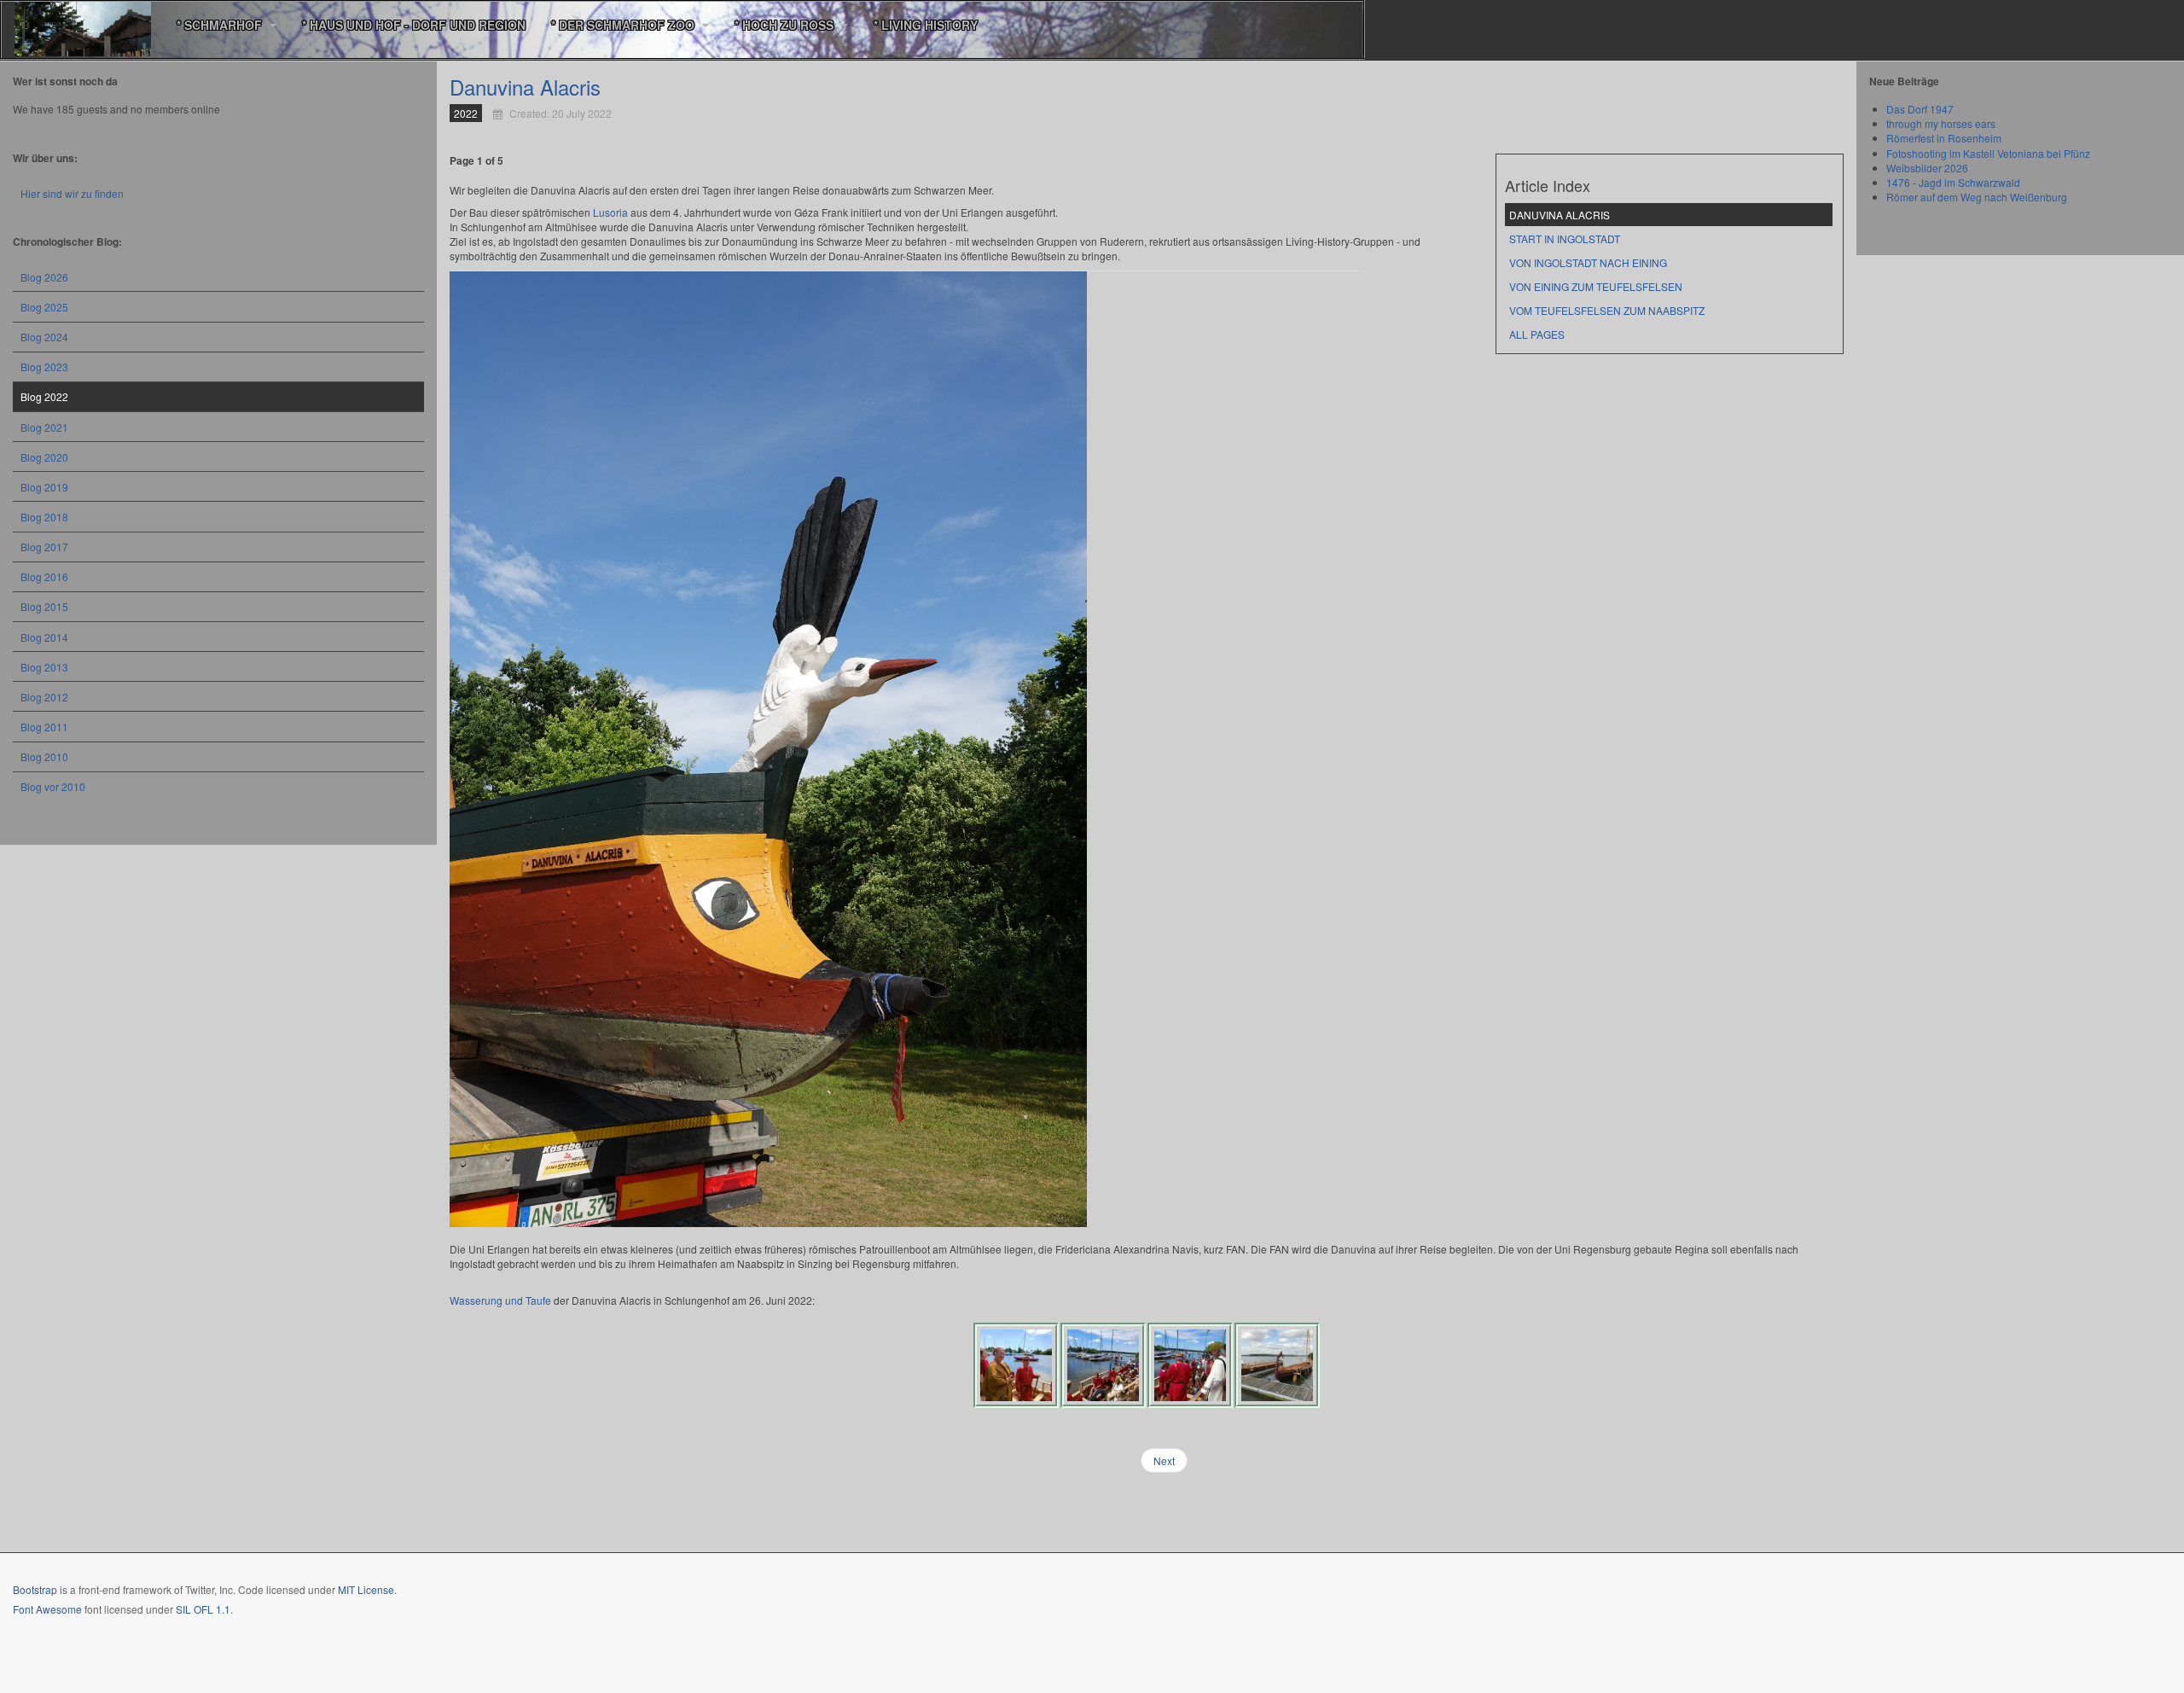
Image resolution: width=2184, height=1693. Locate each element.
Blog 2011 (44, 727)
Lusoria (610, 212)
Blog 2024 (44, 337)
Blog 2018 (44, 517)
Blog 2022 (44, 396)
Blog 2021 (44, 427)
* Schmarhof (221, 25)
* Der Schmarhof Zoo (624, 25)
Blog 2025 (44, 307)
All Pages (1537, 334)
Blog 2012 (44, 697)
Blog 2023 (44, 367)
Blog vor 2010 (53, 786)
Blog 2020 (44, 457)
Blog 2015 (44, 606)
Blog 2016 (44, 576)
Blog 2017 (44, 547)
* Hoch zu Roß (786, 25)
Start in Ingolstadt (1565, 239)
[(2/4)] (1103, 1365)
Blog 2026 (44, 277)
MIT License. (367, 1589)
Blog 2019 (44, 487)
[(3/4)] (1190, 1365)
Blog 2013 (44, 667)
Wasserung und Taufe (500, 1300)
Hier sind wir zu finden (72, 193)
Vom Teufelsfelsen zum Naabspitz (1607, 310)
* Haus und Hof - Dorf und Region (414, 25)
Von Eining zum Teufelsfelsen (1596, 286)
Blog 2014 (44, 637)
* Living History (927, 25)
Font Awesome (47, 1609)
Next (1164, 1460)
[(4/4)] (1277, 1365)
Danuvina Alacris (525, 87)
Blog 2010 (44, 756)
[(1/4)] (1016, 1365)
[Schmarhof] (83, 25)
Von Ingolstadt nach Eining (1588, 262)
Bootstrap (35, 1589)
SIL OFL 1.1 (203, 1609)
